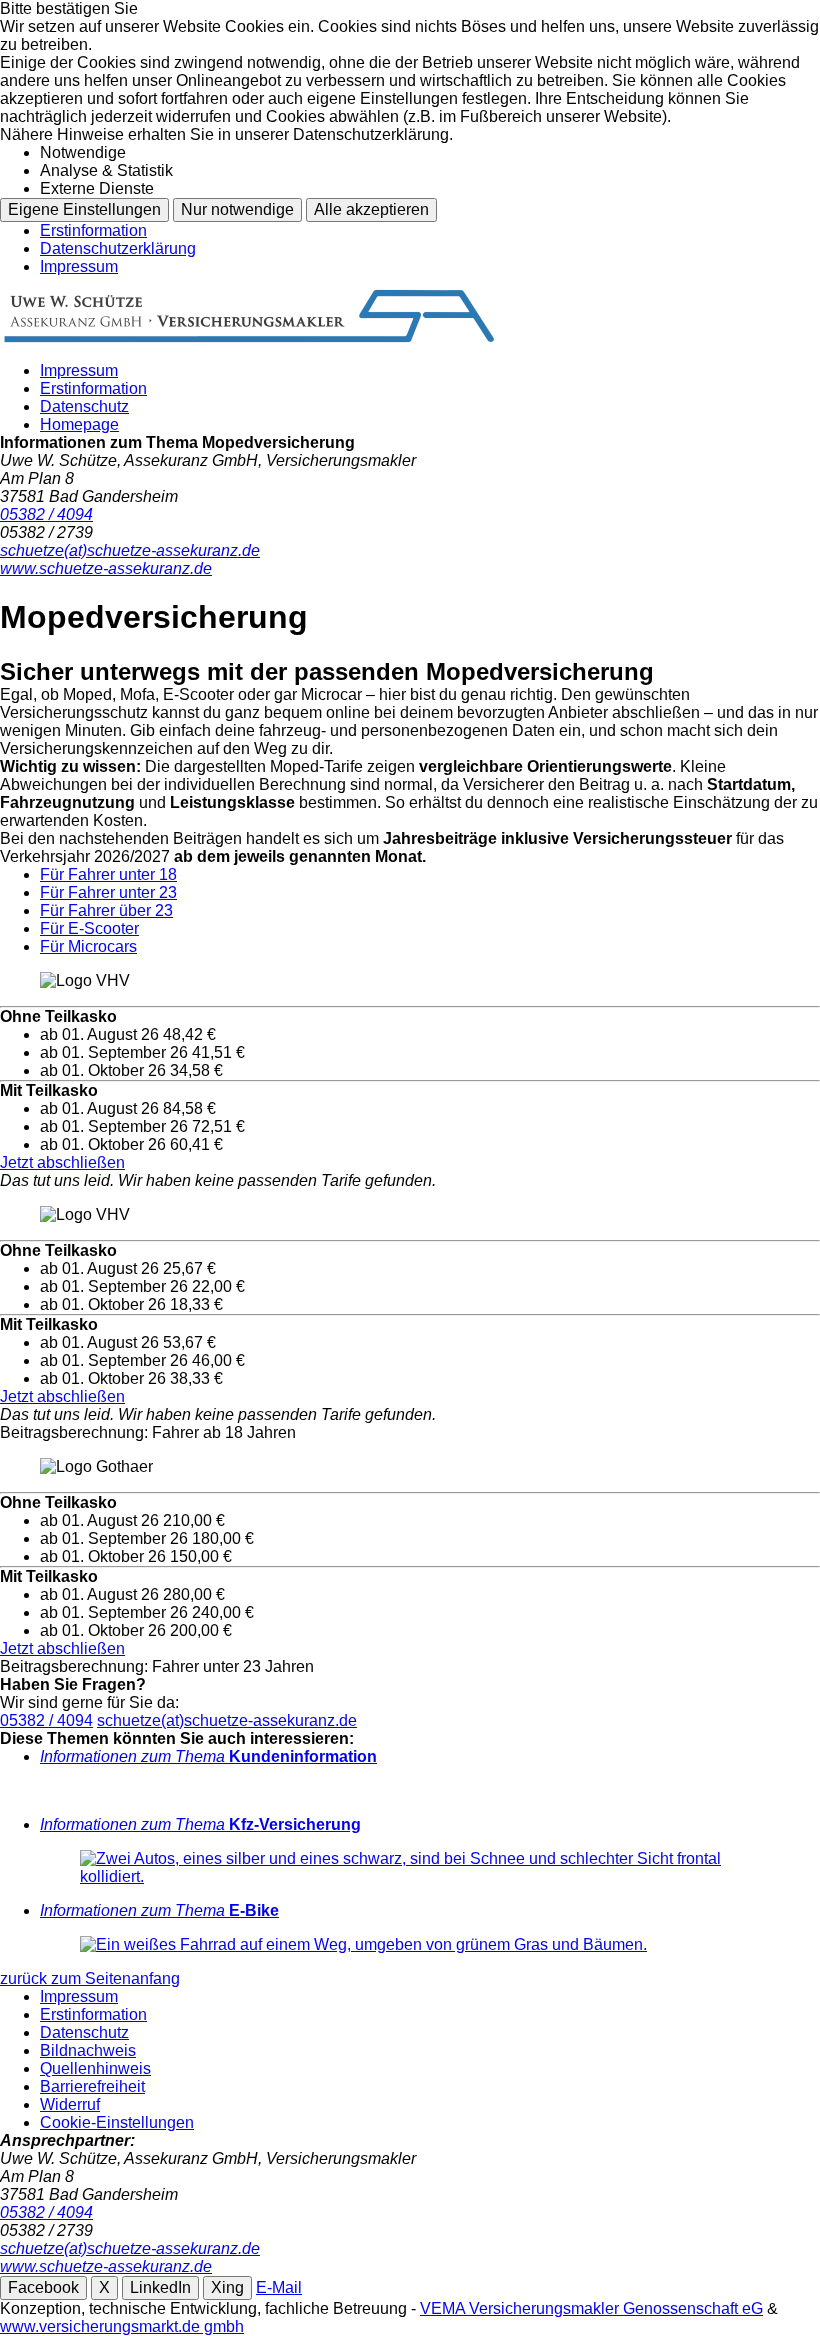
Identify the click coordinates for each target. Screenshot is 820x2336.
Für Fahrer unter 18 (108, 874)
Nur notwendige (237, 209)
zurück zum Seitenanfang (90, 1978)
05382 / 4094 (46, 1720)
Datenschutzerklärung (118, 248)
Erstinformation (93, 230)
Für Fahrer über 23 (106, 910)
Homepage (79, 424)
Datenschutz (84, 406)
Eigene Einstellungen (84, 209)
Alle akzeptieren (371, 209)
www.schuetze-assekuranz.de (106, 2266)
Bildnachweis (88, 2050)
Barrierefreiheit (92, 2086)
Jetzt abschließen (62, 1162)
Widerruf (70, 2104)
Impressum (79, 266)
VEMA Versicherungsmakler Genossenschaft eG (591, 2308)
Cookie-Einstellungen (117, 2122)
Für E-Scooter (89, 928)
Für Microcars (88, 946)
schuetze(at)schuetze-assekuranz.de (227, 1720)
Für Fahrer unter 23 (108, 892)
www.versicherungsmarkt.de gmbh (122, 2326)
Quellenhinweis (95, 2068)
